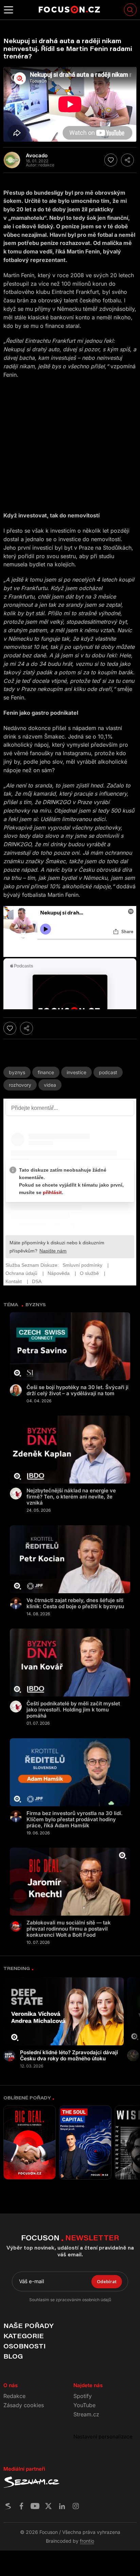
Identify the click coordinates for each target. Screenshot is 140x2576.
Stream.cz (86, 2414)
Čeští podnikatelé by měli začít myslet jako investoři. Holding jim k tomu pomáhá (73, 1710)
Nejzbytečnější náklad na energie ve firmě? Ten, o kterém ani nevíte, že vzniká (71, 1497)
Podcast (108, 1072)
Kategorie (24, 2336)
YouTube (84, 2405)
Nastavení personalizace (103, 2437)
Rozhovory (20, 1085)
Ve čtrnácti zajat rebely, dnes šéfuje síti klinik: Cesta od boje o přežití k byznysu (75, 1603)
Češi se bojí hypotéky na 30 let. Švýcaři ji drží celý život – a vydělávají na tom (77, 1390)
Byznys (17, 1072)
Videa (50, 1085)
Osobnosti (24, 2346)
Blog (13, 2356)
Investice (76, 1072)
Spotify (83, 2396)
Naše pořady (28, 2326)
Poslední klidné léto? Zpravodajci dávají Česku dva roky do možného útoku (69, 2056)
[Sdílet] (127, 160)
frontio (87, 2541)
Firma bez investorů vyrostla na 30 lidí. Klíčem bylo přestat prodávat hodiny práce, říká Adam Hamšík (75, 1819)
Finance (46, 1072)
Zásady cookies (24, 2405)
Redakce (14, 2396)
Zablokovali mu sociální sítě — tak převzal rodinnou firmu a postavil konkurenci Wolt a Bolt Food (69, 1929)
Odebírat (107, 2281)
